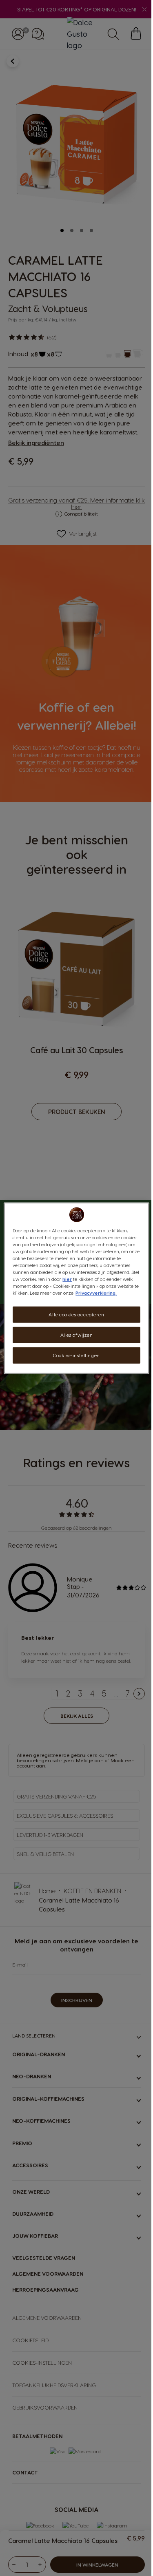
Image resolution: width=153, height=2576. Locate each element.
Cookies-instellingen (76, 1355)
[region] (76, 1288)
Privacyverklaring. (96, 1293)
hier (67, 1279)
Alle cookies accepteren (76, 1315)
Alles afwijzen (77, 1335)
